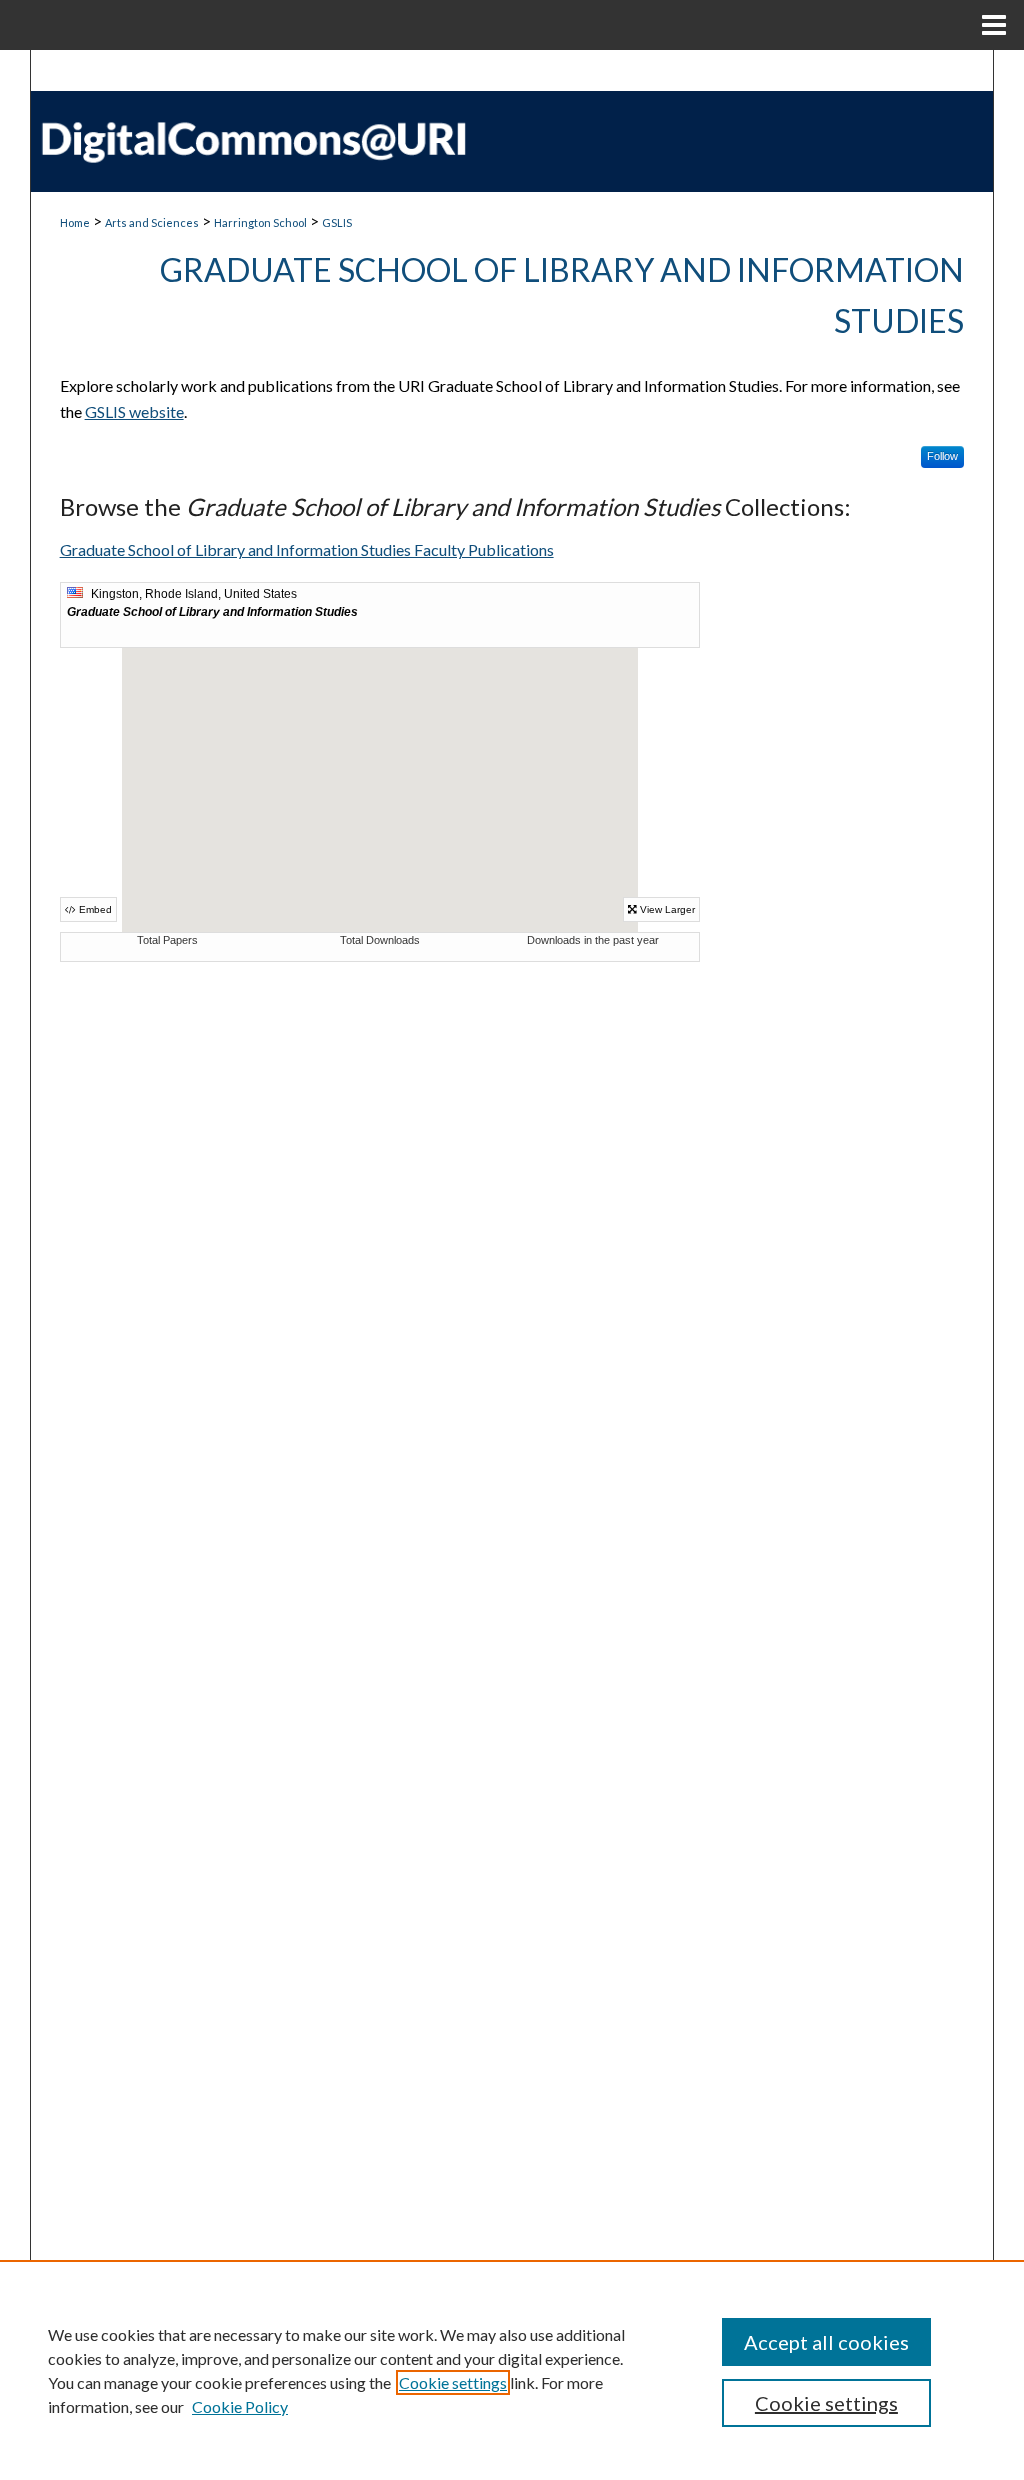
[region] (512, 2370)
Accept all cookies (826, 2342)
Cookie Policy (240, 2406)
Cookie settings (453, 2382)
